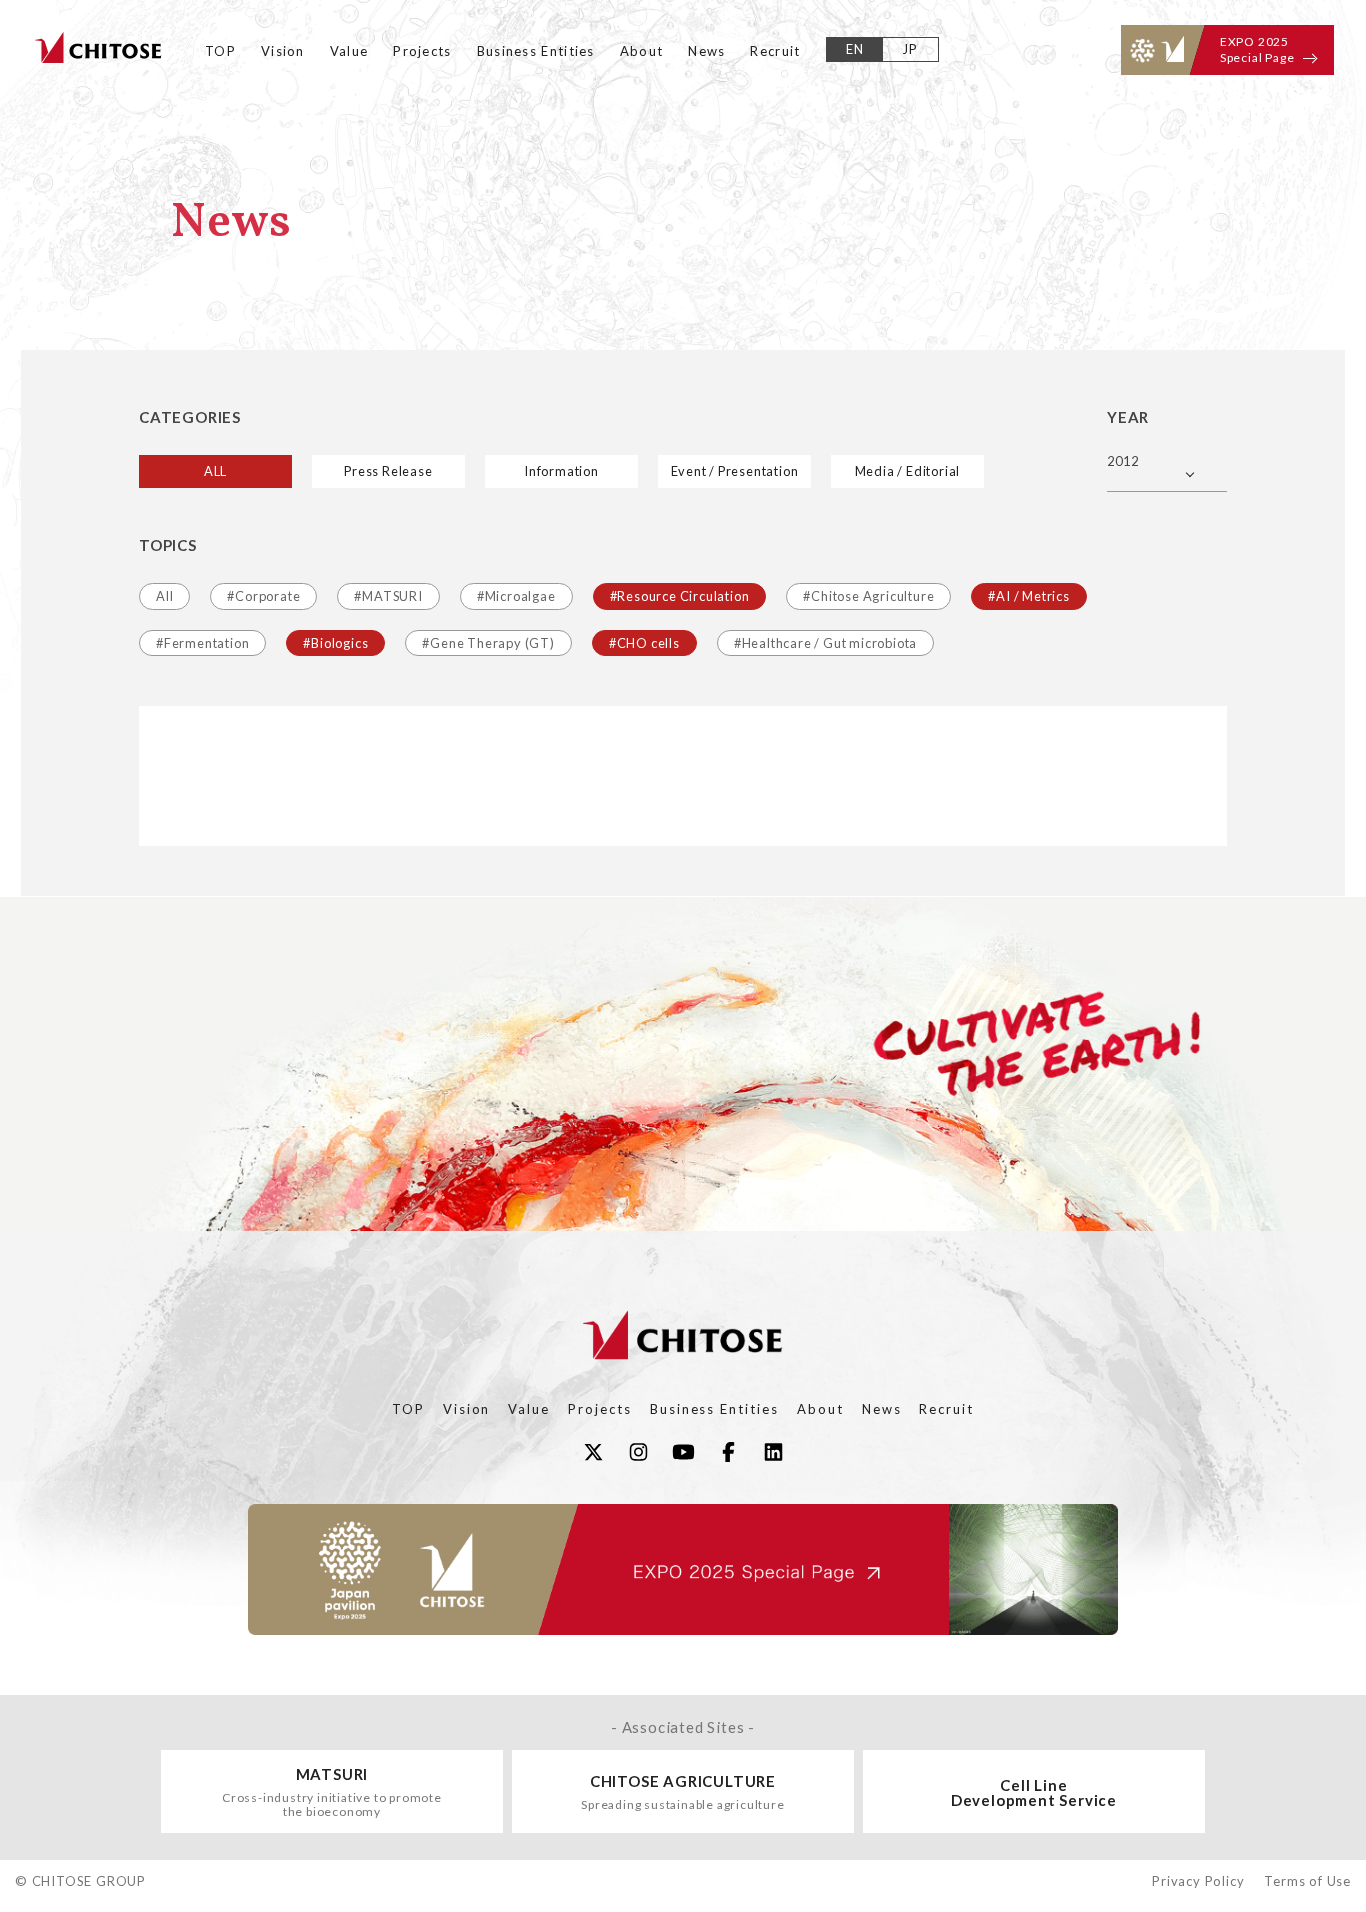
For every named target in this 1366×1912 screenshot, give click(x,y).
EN (855, 49)
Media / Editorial (908, 471)
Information (561, 471)
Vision (283, 51)
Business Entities (536, 51)
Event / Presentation (735, 471)
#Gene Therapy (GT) (488, 643)
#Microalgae (516, 596)
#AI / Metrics (1028, 596)
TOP (220, 51)
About (642, 51)
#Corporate (263, 596)
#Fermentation (202, 643)
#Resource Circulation (680, 596)
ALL (215, 471)
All (164, 596)
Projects (422, 51)
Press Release (388, 471)
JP (910, 49)
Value (349, 51)
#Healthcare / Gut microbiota (825, 643)
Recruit (775, 51)
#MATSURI (388, 596)
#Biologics (335, 643)
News (706, 51)
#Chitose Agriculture (868, 596)
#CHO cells (644, 643)
